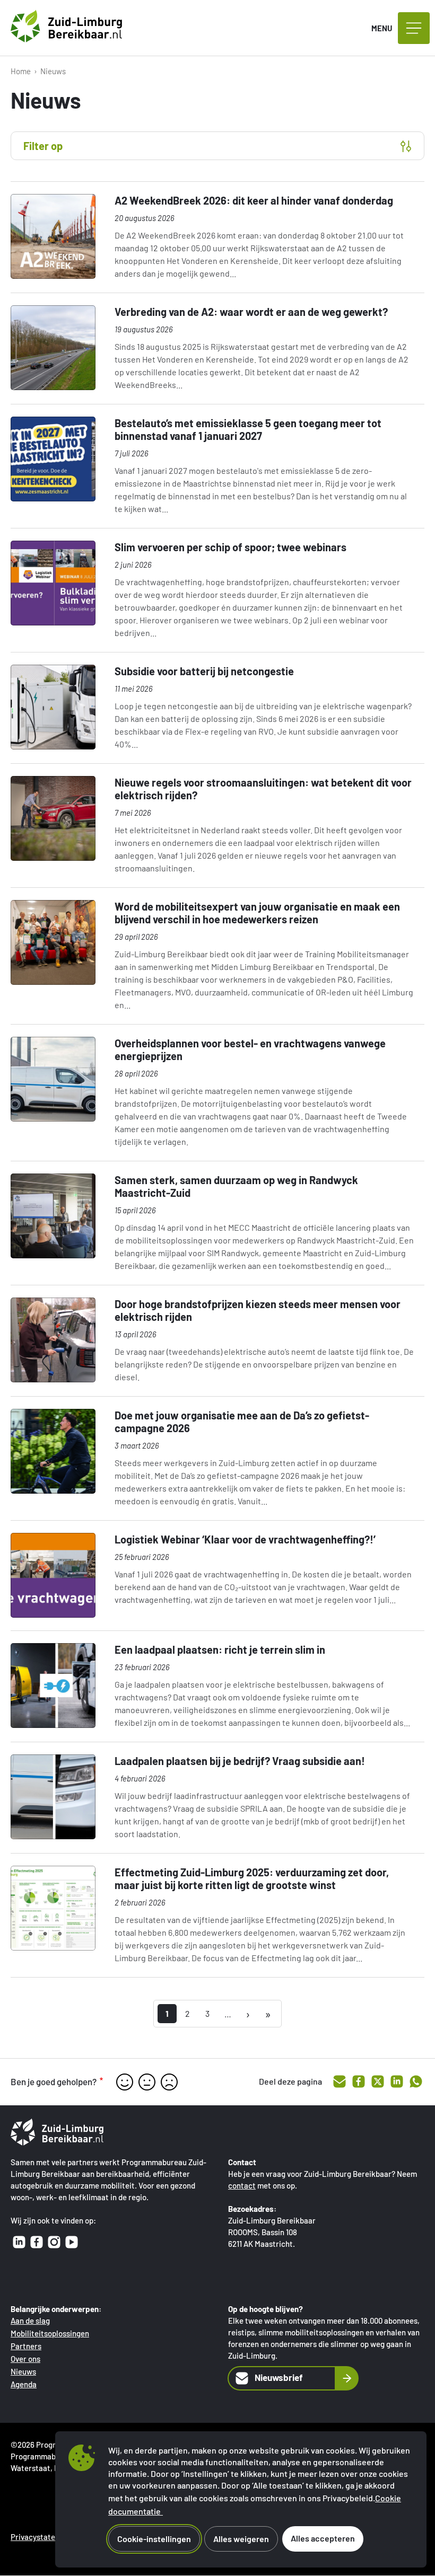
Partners (26, 2346)
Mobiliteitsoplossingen (50, 2333)
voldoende (147, 2082)
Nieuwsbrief (279, 2377)
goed (125, 2082)
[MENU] (414, 28)
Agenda (24, 2384)
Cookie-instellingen (154, 2539)
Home (21, 71)
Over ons (25, 2359)
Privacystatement (42, 2537)
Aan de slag (30, 2321)
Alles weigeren (241, 2539)
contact (242, 2185)
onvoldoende (169, 2082)
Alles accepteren (323, 2538)
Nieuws (23, 2371)
